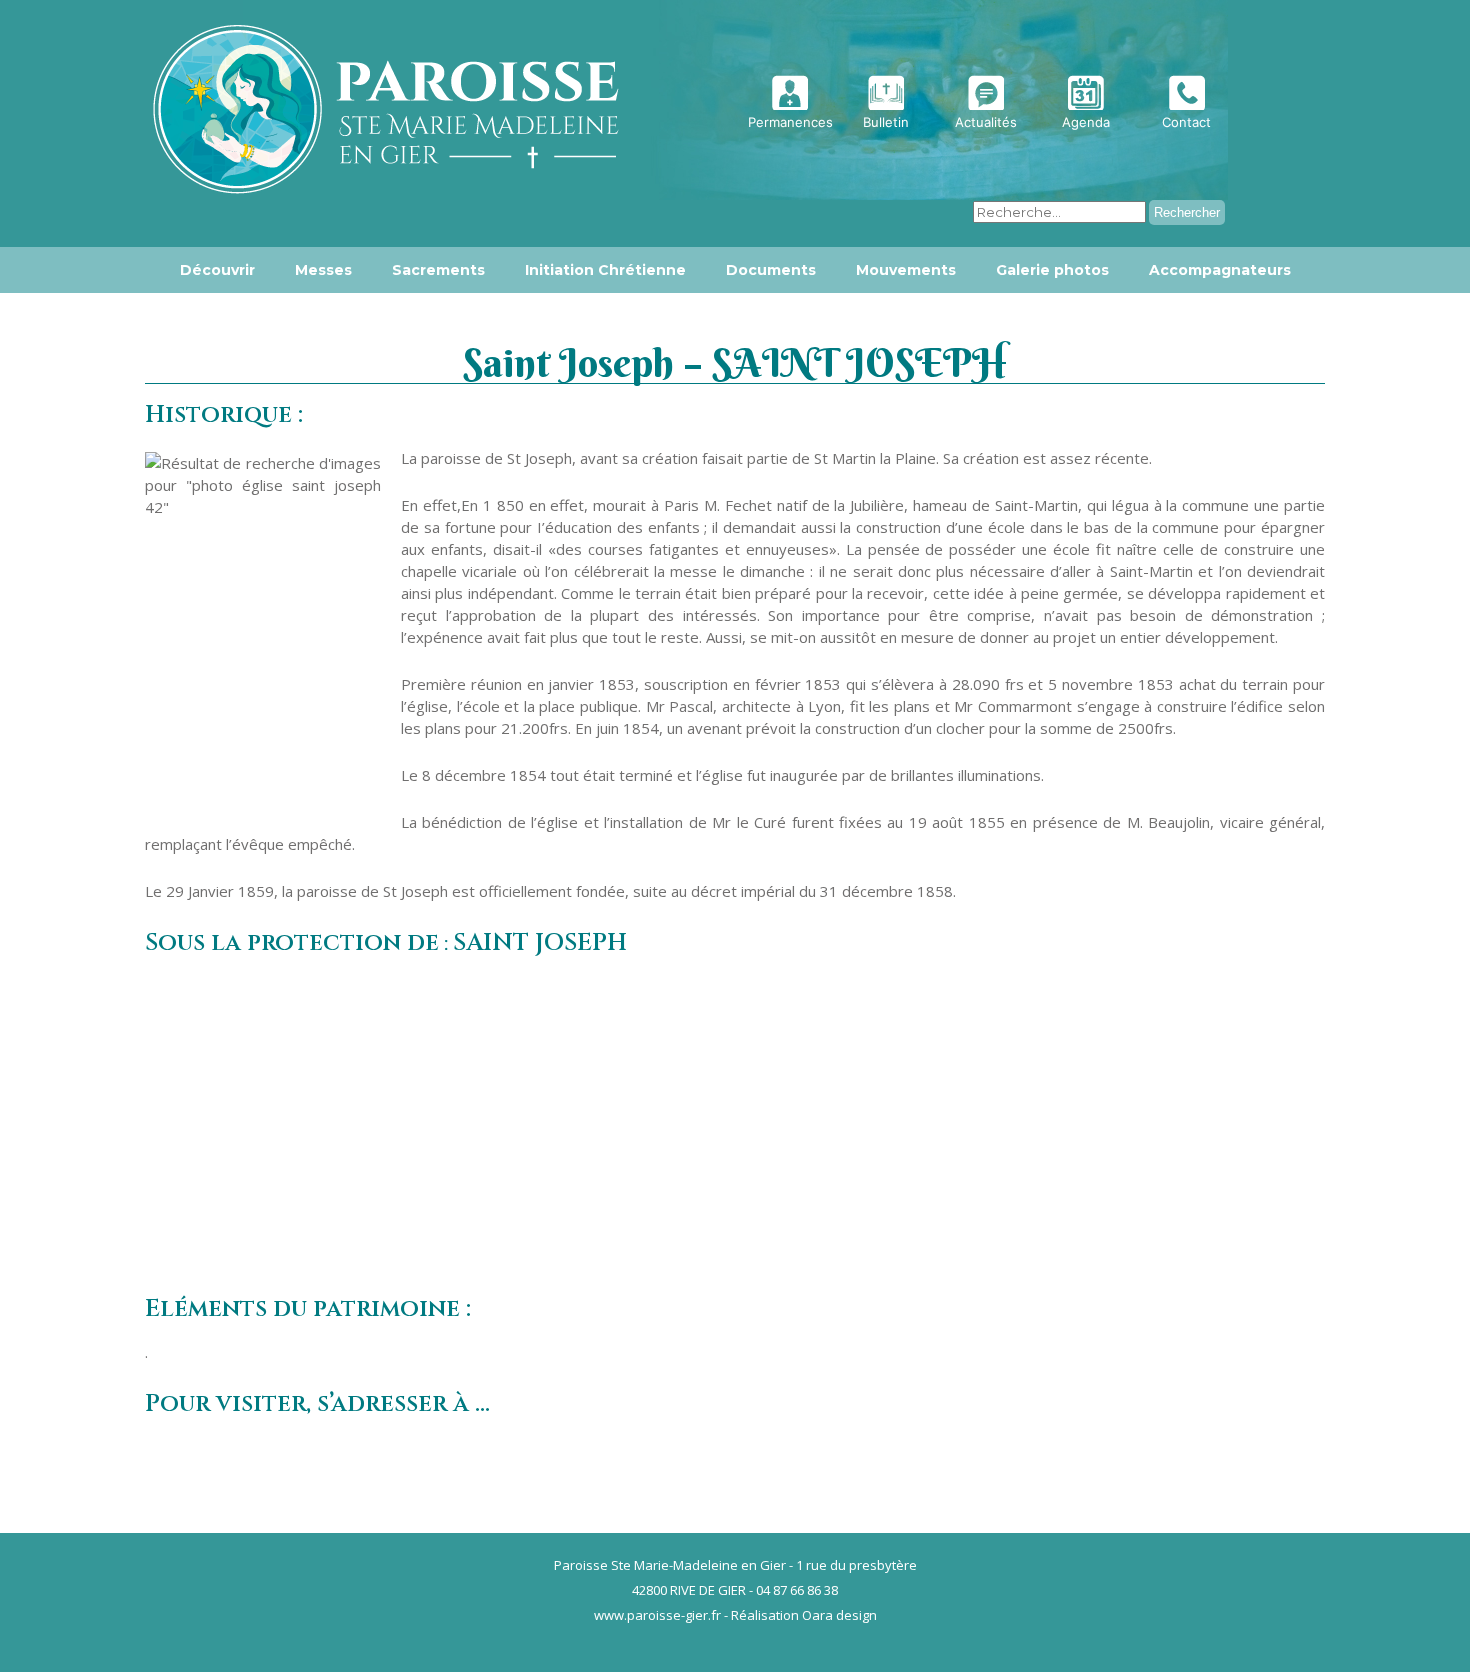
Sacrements (438, 270)
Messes (323, 270)
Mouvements (906, 270)
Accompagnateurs (1220, 270)
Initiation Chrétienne (605, 270)
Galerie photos (1052, 270)
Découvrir (217, 270)
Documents (771, 270)
